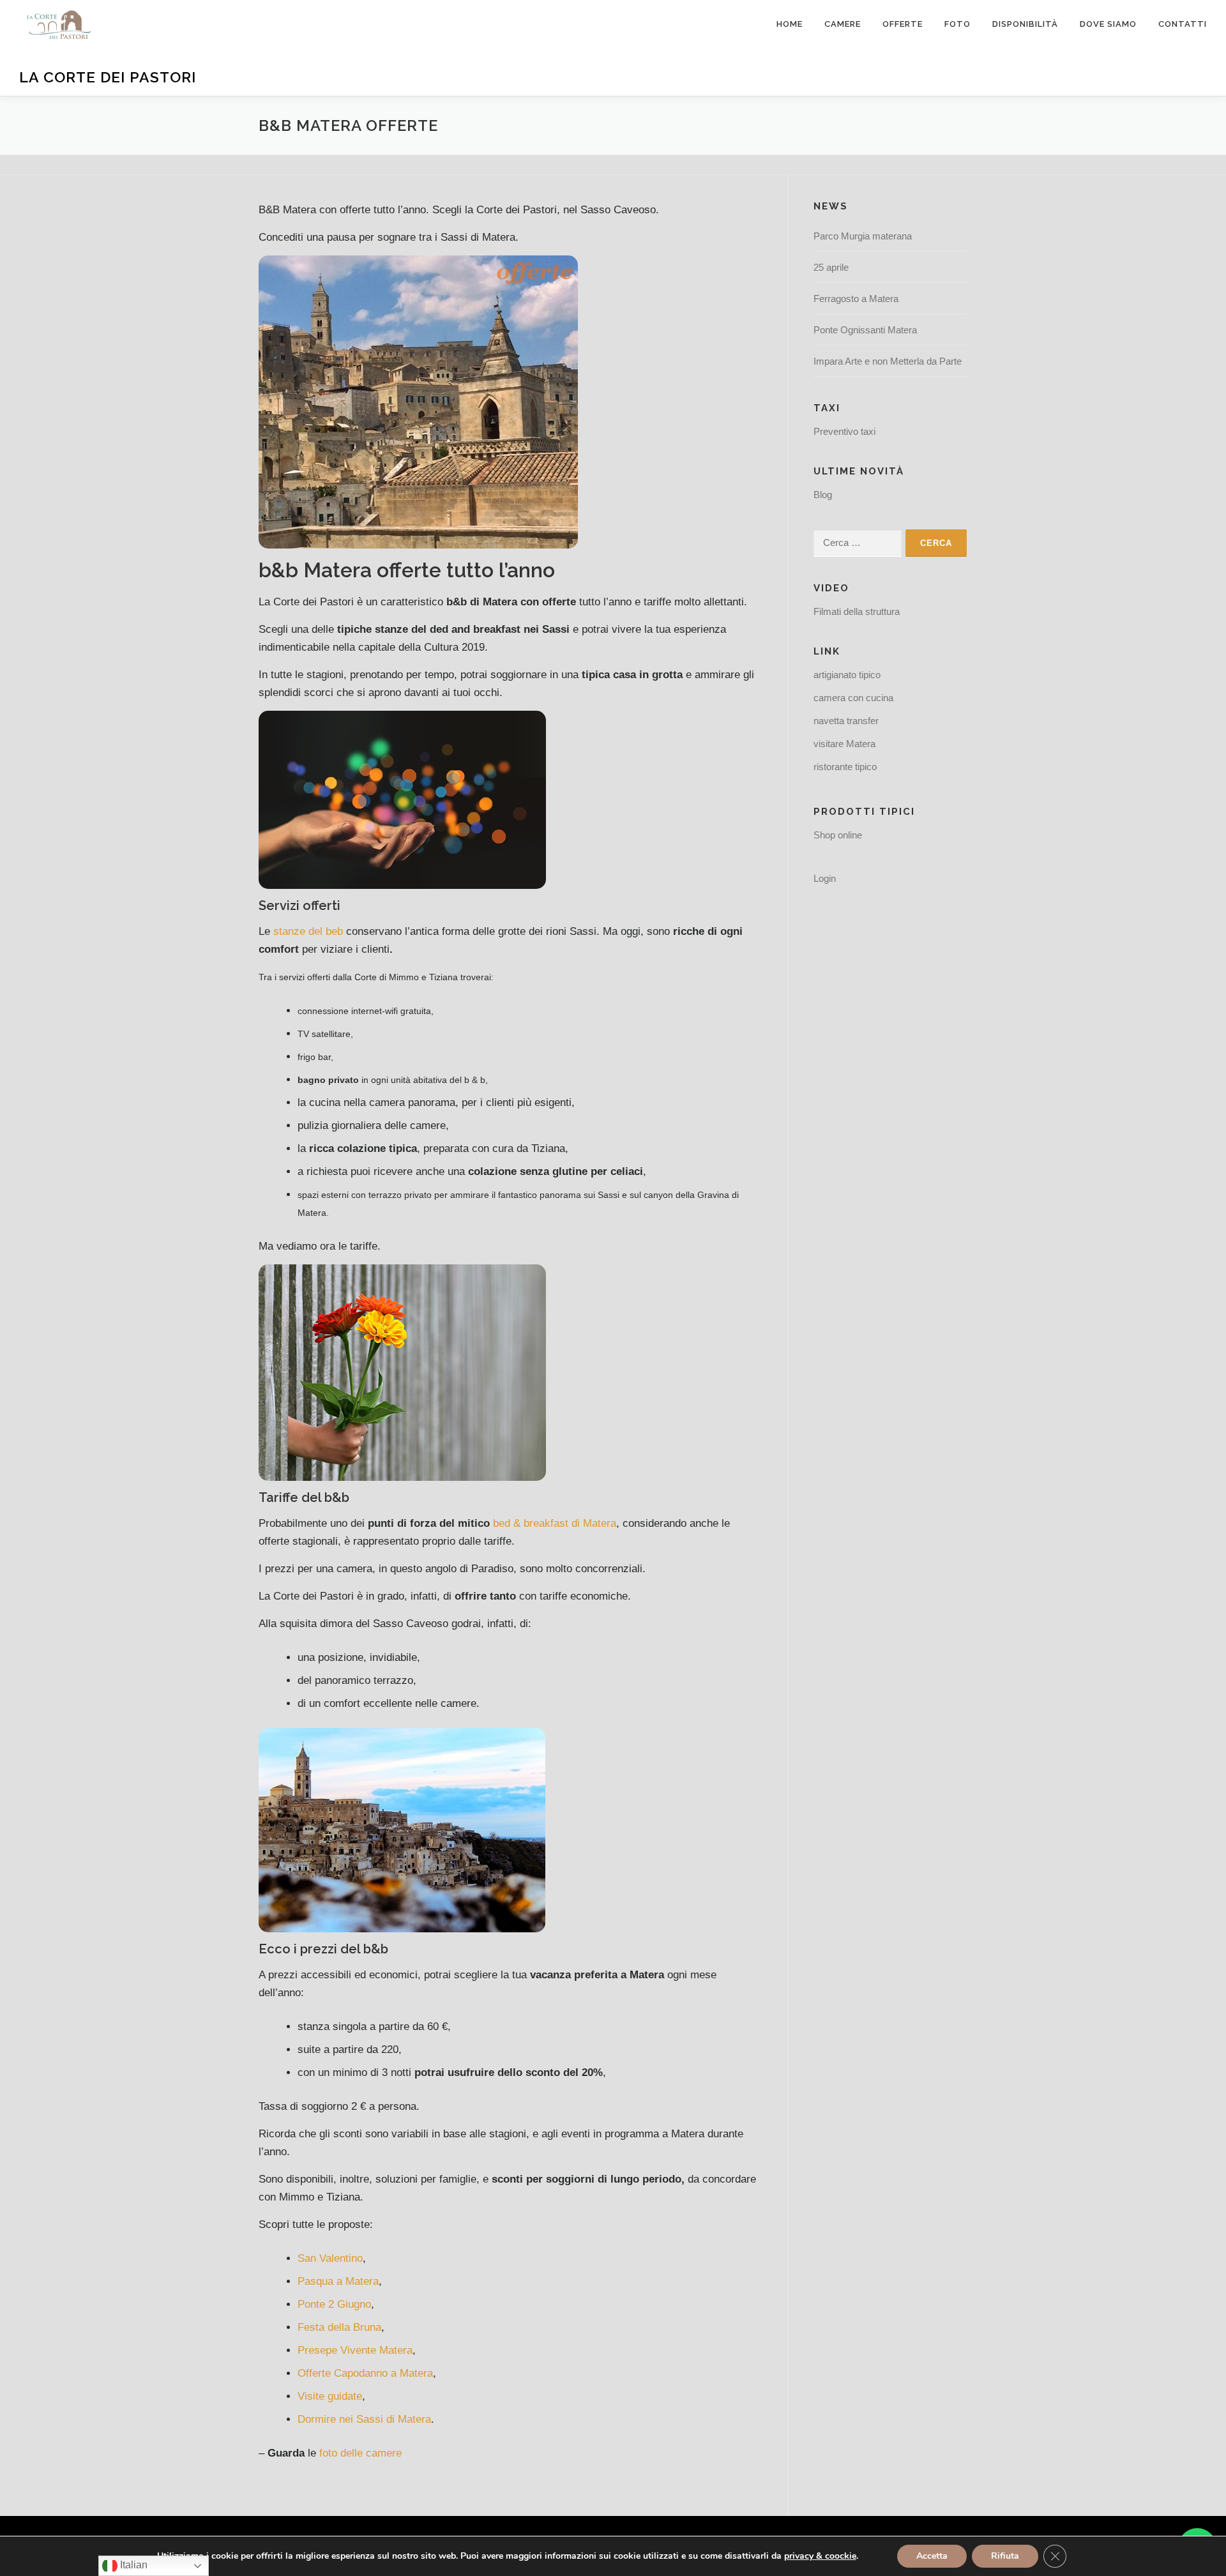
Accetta (932, 2556)
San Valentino (330, 2258)
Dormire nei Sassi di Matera (364, 2419)
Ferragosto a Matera (856, 299)
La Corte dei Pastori (108, 77)
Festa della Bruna (339, 2327)
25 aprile (831, 267)
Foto (957, 24)
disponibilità (1025, 24)
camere (843, 24)
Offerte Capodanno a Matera (365, 2373)
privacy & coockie (820, 2556)
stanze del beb (308, 931)
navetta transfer (846, 721)
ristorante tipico (845, 767)
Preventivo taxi (844, 431)
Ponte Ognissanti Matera (865, 330)
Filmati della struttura (857, 611)
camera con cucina (853, 698)
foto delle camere (360, 2453)
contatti (1183, 24)
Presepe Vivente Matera (355, 2350)
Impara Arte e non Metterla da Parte (888, 361)
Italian (132, 2565)
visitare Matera (844, 744)
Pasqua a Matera (338, 2281)
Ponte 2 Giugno (334, 2304)
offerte (903, 24)
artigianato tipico (847, 675)
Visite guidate (330, 2396)
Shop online (838, 835)
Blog (823, 495)
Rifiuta (1005, 2556)
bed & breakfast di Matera (555, 1523)
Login (825, 878)
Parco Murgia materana (863, 236)
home (790, 24)
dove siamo (1108, 24)
